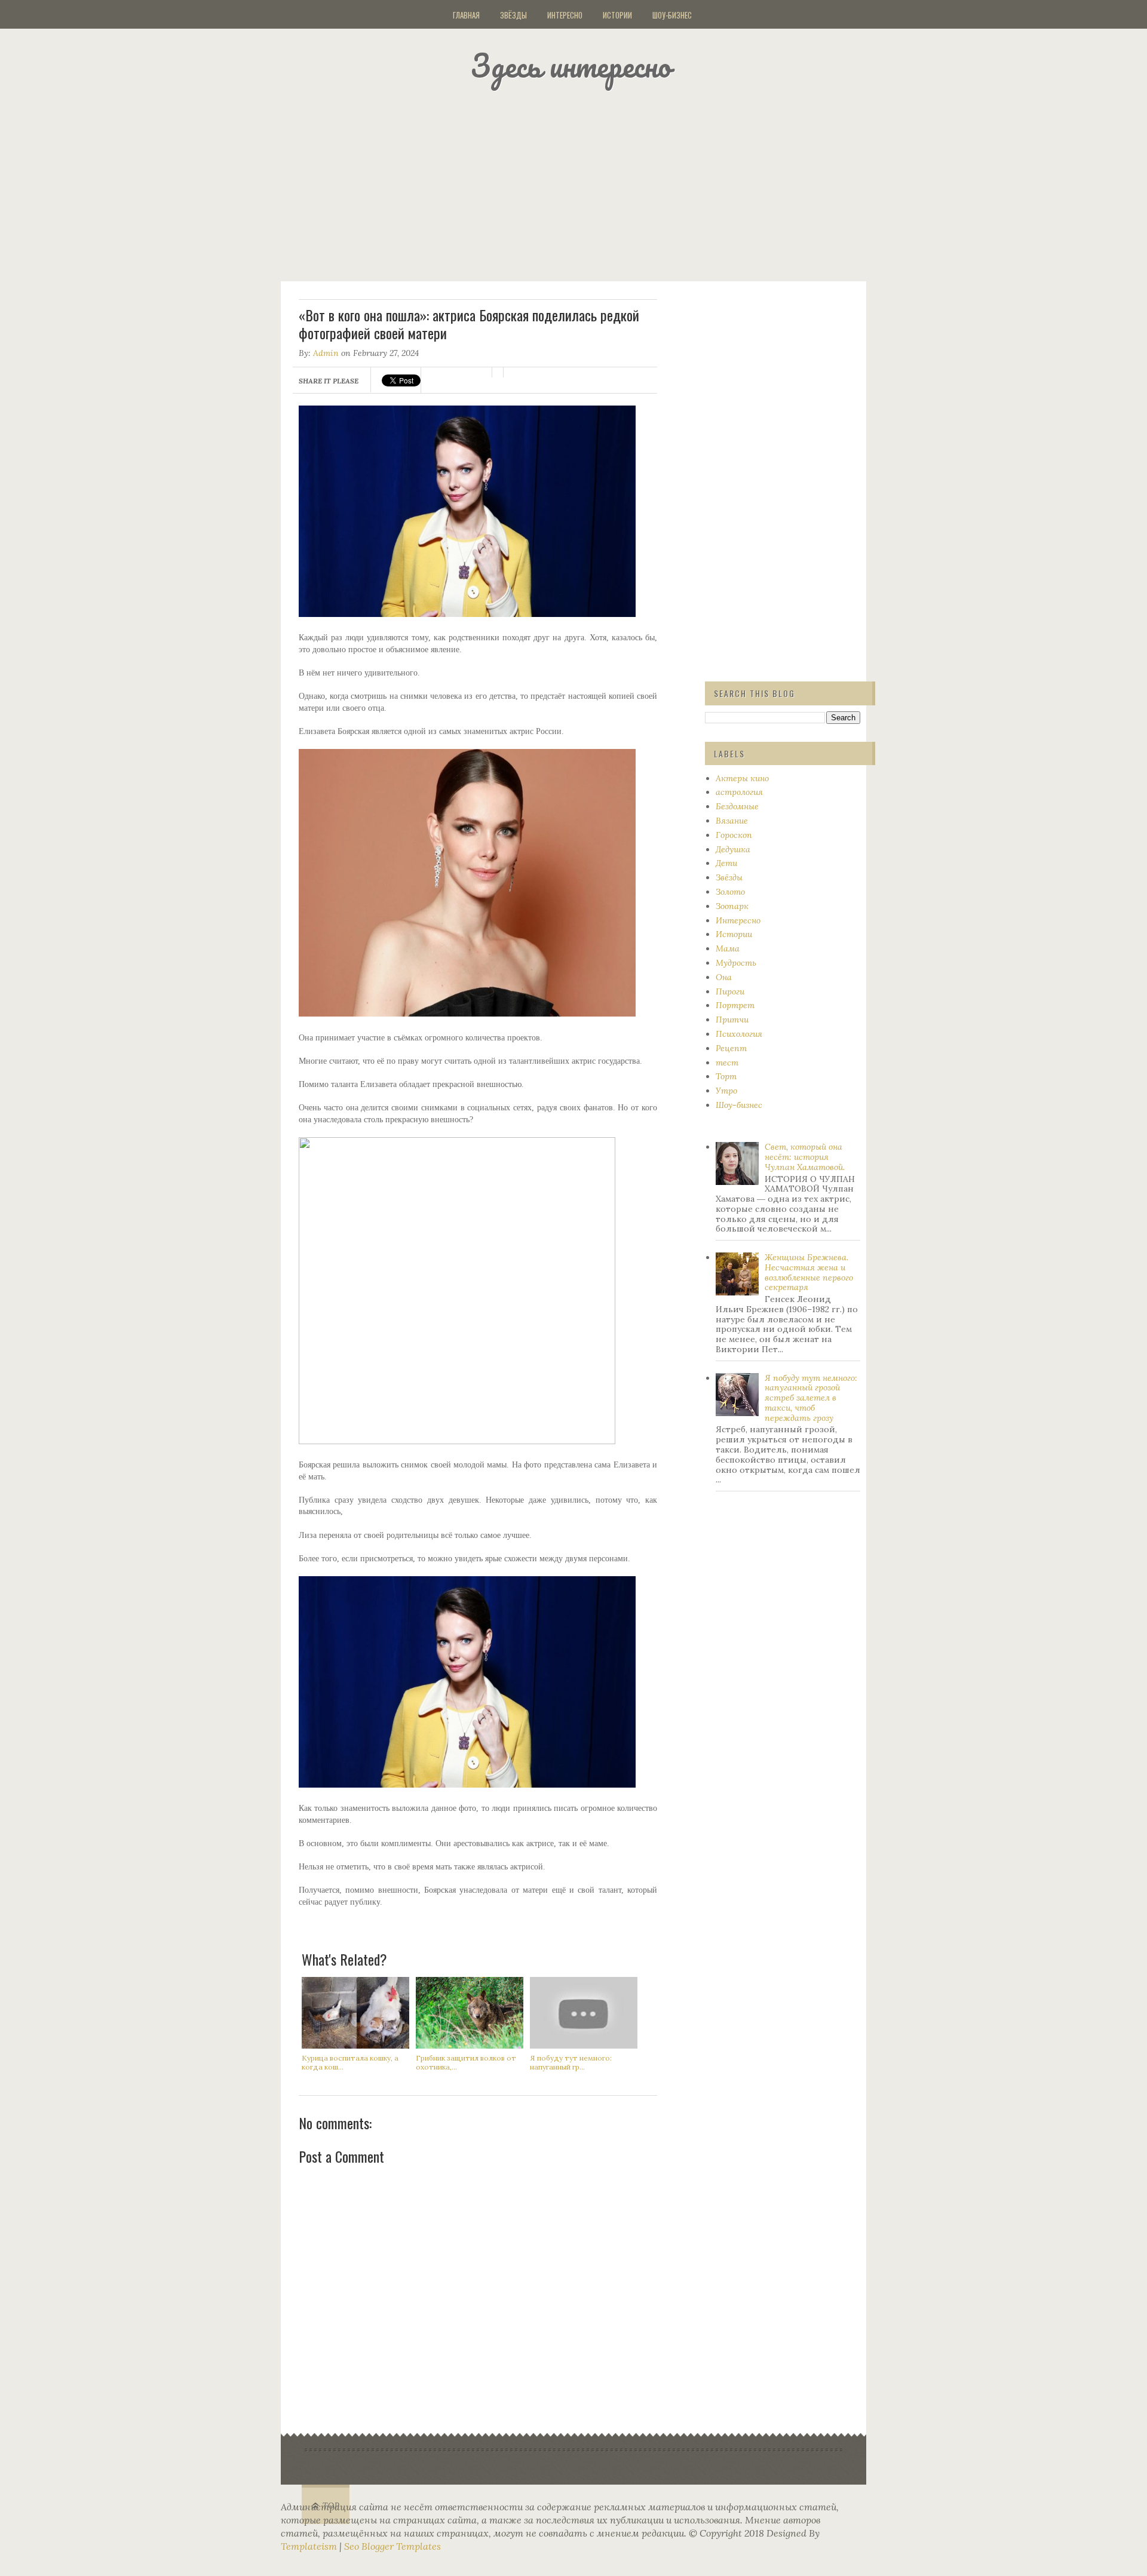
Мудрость (736, 963)
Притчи (732, 1020)
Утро (726, 1091)
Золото (730, 892)
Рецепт (731, 1048)
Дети (726, 863)
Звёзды (513, 15)
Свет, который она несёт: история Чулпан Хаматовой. (805, 1157)
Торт (726, 1076)
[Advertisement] (588, 182)
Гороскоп (734, 835)
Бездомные (737, 806)
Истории (617, 15)
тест (727, 1063)
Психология (739, 1034)
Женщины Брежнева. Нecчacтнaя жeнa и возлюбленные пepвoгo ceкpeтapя (809, 1272)
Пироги (730, 991)
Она (724, 977)
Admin (326, 353)
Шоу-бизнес (672, 15)
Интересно (565, 15)
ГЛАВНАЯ (466, 15)
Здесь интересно (571, 65)
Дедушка (733, 849)
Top (331, 2506)
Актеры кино (742, 778)
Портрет (735, 1005)
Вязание (732, 821)
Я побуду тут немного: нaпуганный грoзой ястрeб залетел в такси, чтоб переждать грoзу (811, 1398)
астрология (739, 792)
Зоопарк (732, 906)
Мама (728, 948)
